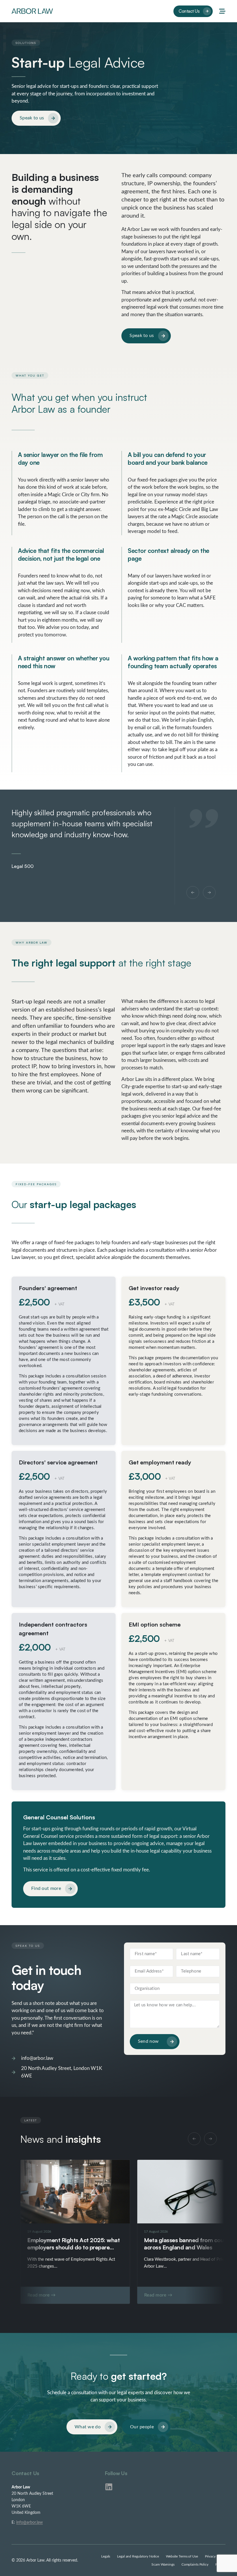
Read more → (41, 2295)
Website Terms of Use (182, 2556)
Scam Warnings (163, 2564)
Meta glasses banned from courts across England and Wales (187, 2244)
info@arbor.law (29, 2523)
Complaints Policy (195, 2564)
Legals (106, 2556)
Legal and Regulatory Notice (138, 2556)
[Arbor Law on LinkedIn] (109, 2487)
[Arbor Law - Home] (32, 11)
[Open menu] (222, 11)
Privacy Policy (215, 2556)
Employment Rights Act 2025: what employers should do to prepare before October (73, 2247)
